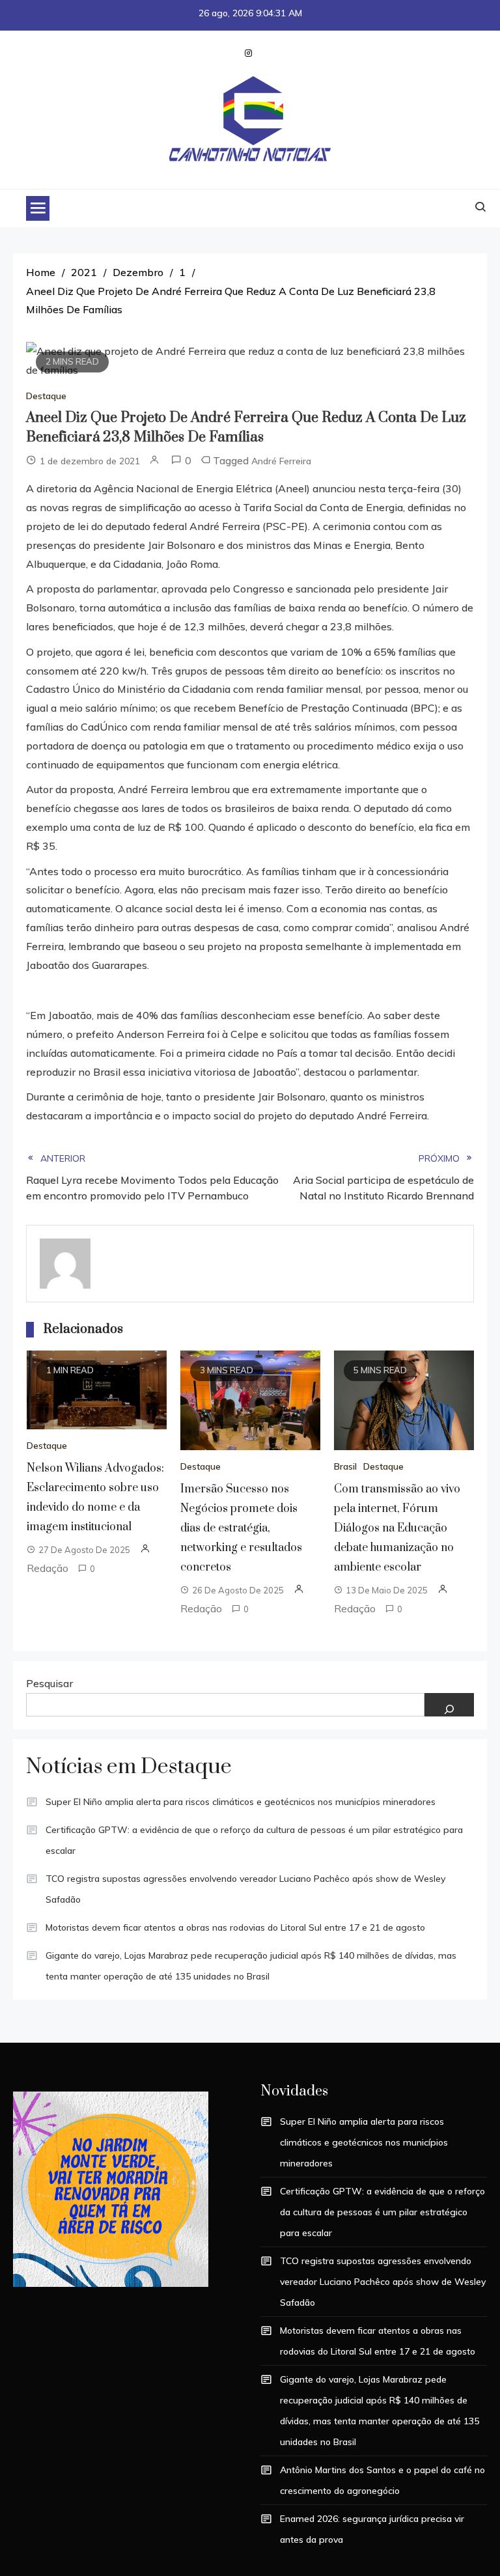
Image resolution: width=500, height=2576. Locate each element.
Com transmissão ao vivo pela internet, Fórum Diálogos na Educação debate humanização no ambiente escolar (397, 1528)
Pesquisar (49, 1683)
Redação (48, 1568)
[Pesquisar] (449, 1705)
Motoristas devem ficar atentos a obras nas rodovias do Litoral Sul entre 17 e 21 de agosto (235, 1927)
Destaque (46, 396)
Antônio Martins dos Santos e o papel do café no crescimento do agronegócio (382, 2480)
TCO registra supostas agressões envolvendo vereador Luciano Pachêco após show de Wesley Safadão (245, 1889)
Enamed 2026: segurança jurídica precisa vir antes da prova (372, 2529)
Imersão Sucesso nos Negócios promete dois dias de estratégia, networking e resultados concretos (241, 1528)
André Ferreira (281, 461)
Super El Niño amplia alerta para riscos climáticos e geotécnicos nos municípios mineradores (241, 1802)
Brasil (345, 1466)
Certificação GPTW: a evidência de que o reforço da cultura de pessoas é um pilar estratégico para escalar (254, 1840)
